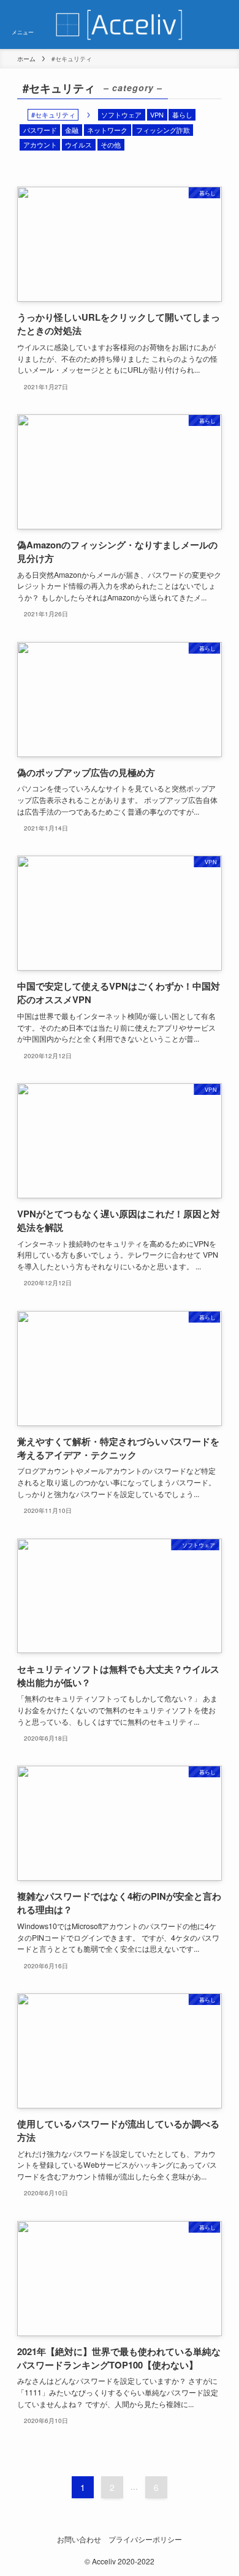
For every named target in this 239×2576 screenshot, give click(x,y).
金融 (72, 130)
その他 (111, 144)
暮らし (182, 114)
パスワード (40, 130)
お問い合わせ (79, 2539)
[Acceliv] (119, 24)
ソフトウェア (121, 114)
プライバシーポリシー (145, 2539)
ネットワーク (107, 130)
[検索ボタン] (216, 24)
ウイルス (78, 144)
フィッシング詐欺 (163, 130)
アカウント (40, 144)
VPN (157, 114)
